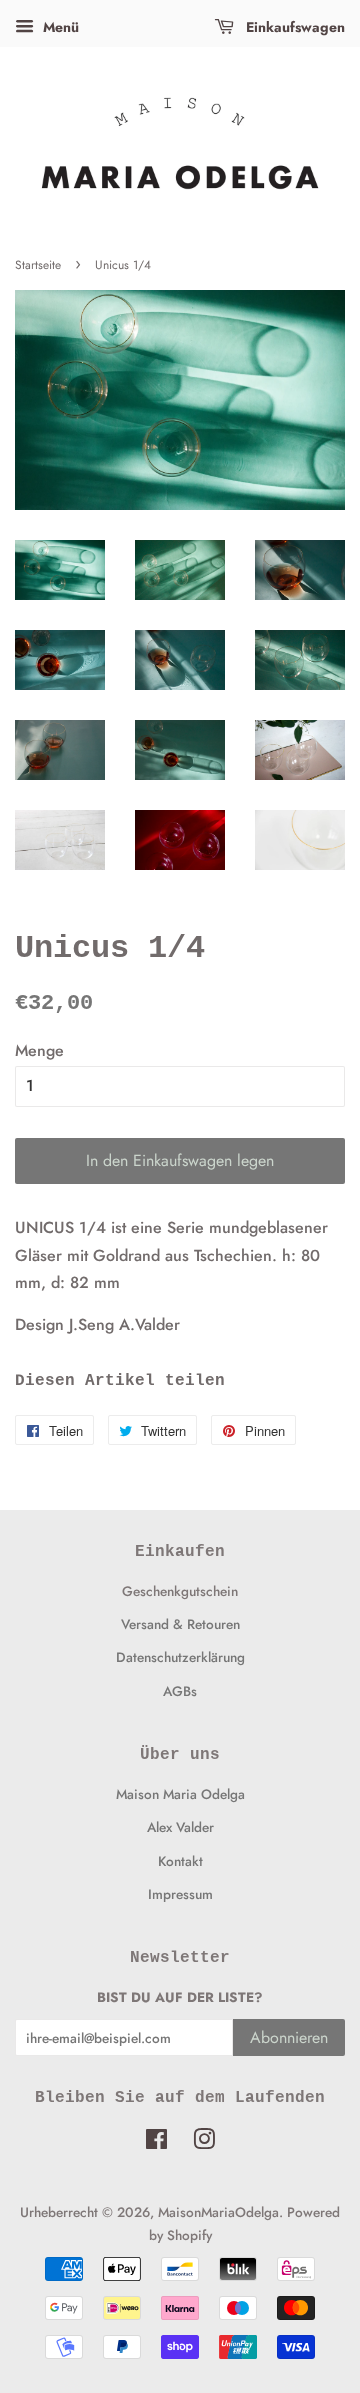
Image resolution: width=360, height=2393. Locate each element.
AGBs (180, 1691)
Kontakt (180, 1861)
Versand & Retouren (180, 1624)
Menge (39, 1050)
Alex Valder (180, 1827)
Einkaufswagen (293, 27)
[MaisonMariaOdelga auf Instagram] (204, 2143)
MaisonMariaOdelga (218, 2212)
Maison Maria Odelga (180, 1794)
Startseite (38, 265)
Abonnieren (289, 2037)
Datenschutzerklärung (180, 1657)
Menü (59, 27)
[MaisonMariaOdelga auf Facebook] (156, 2143)
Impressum (180, 1894)
